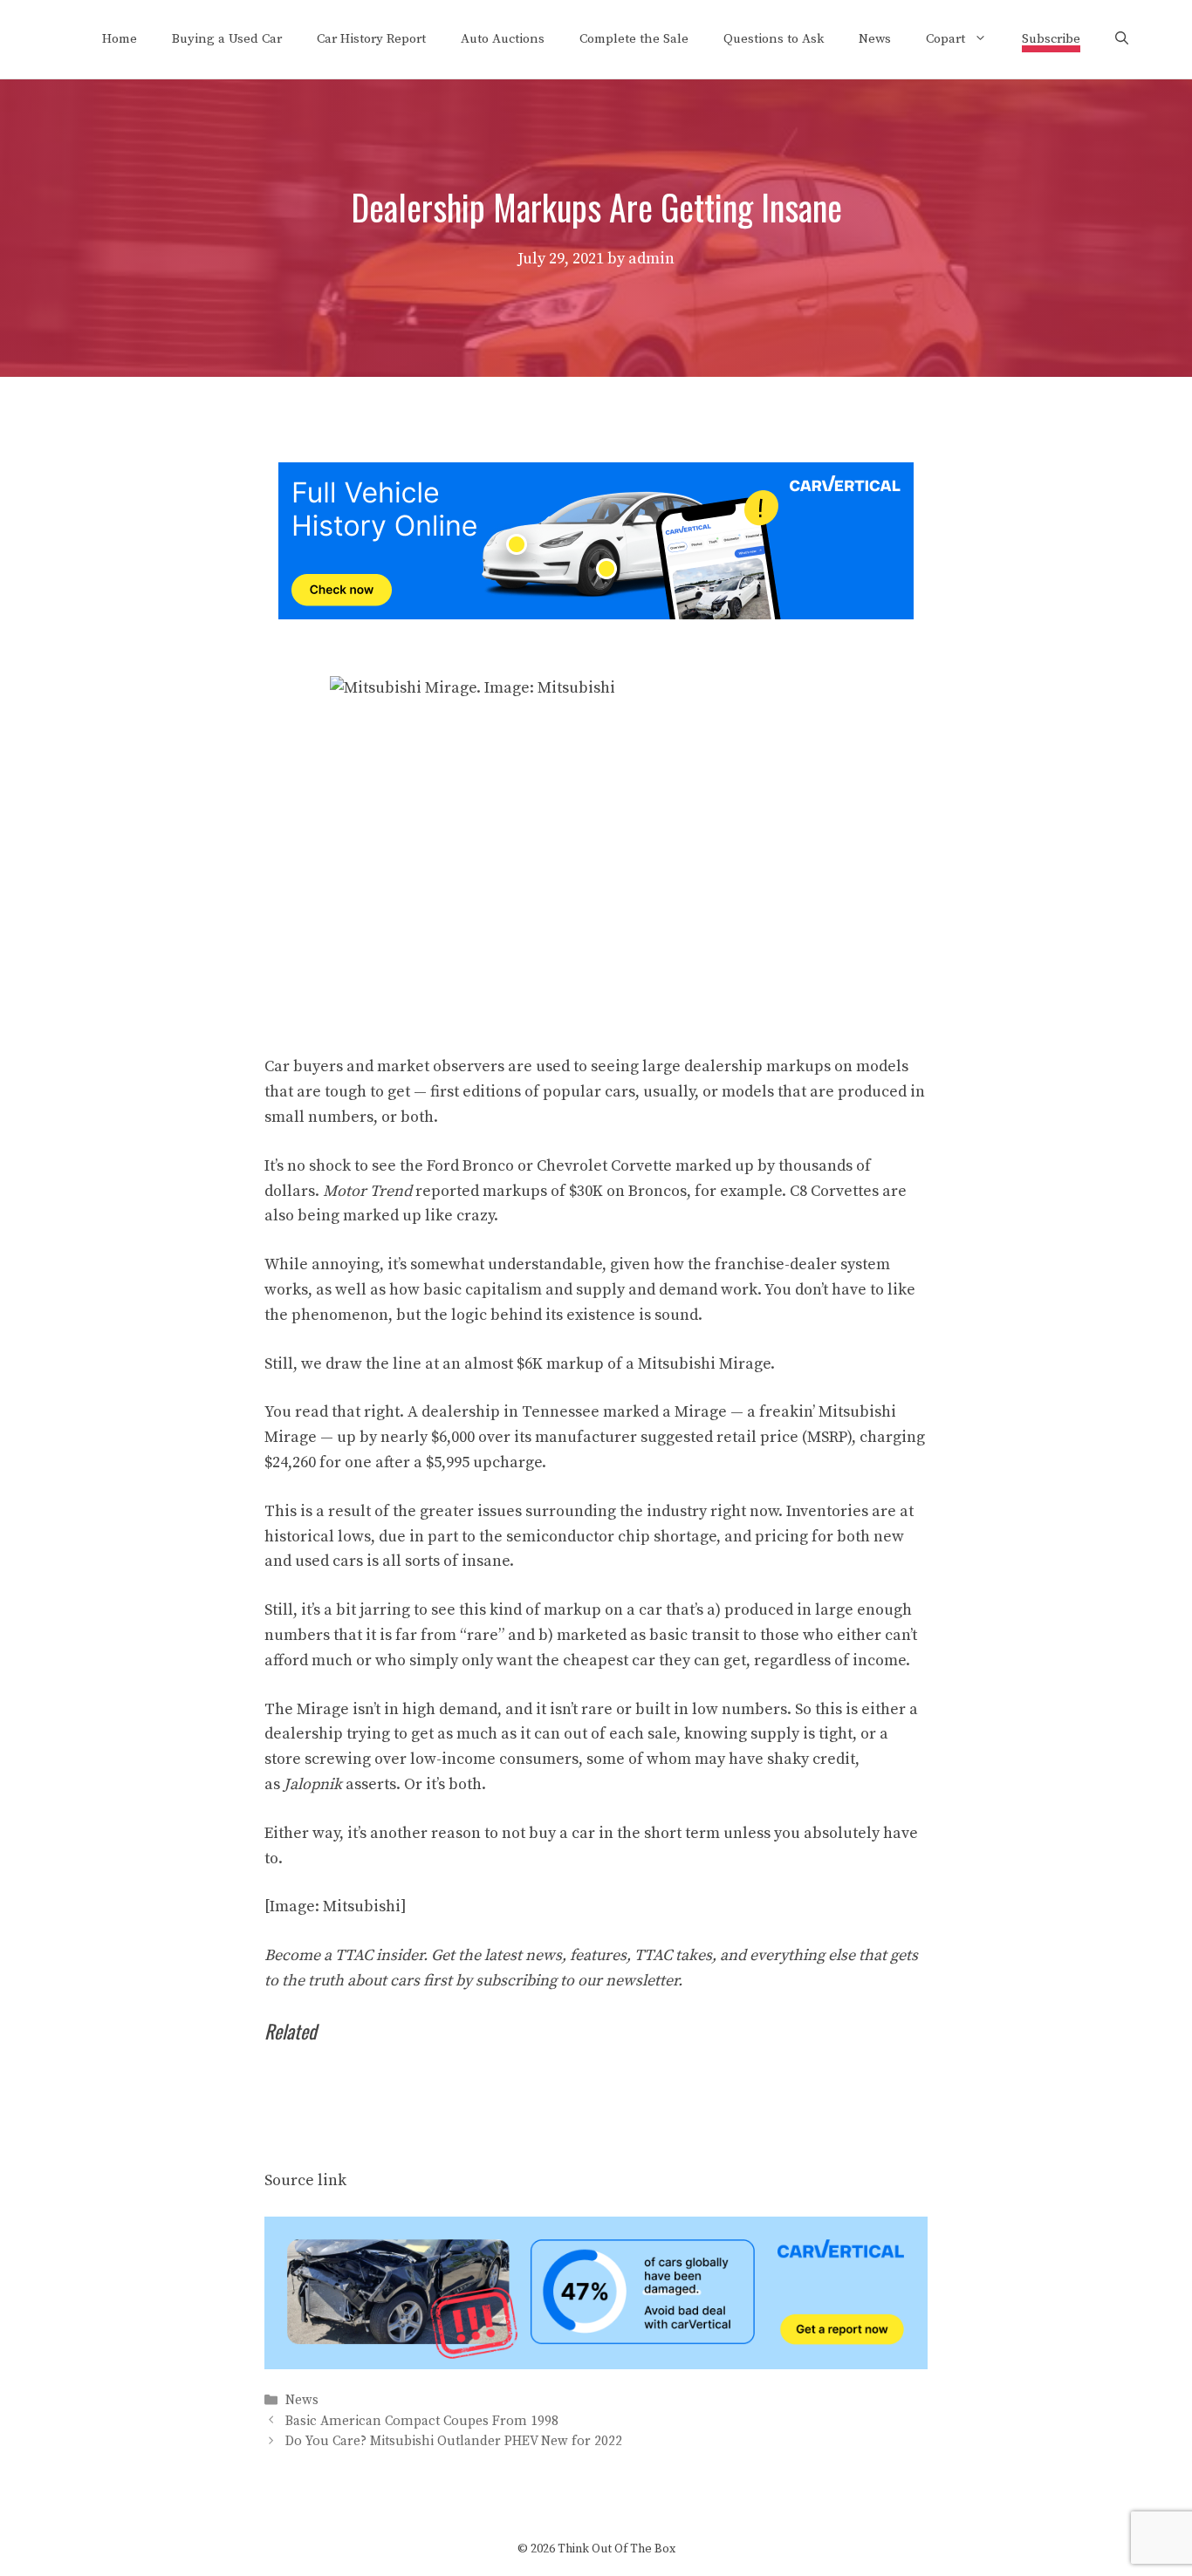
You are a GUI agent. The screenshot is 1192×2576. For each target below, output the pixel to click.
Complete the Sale (634, 39)
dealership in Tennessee (510, 1412)
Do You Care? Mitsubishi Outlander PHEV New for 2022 (454, 2441)
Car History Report (371, 39)
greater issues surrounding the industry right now (599, 1511)
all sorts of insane (446, 1561)
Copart (945, 39)
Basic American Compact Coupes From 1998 (422, 2421)
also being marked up (343, 1216)
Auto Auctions (503, 39)
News (875, 39)
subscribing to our (577, 1981)
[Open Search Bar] (1122, 39)
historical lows (318, 1537)
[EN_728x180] (596, 615)
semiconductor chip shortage (611, 1537)
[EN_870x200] (596, 2364)
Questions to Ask (774, 39)
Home (120, 39)
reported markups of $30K (509, 1191)
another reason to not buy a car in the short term (545, 1833)
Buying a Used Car (227, 39)
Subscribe (1051, 39)
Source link (305, 2180)
